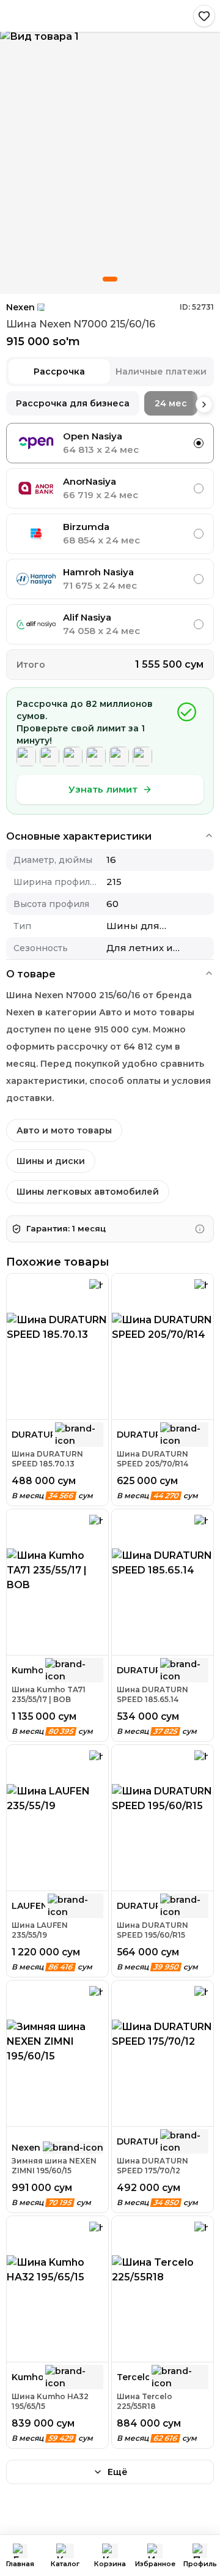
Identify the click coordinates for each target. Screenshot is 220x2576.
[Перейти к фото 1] (110, 279)
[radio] (199, 443)
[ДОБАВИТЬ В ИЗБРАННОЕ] (204, 16)
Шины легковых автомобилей (88, 1192)
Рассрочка (59, 371)
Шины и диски (51, 1161)
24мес (171, 403)
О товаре (31, 974)
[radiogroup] (110, 534)
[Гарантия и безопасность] (200, 1229)
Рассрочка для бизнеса (73, 403)
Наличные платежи (161, 371)
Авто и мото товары (64, 1130)
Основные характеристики (79, 836)
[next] (204, 405)
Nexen (20, 307)
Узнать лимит (103, 789)
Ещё (118, 2472)
